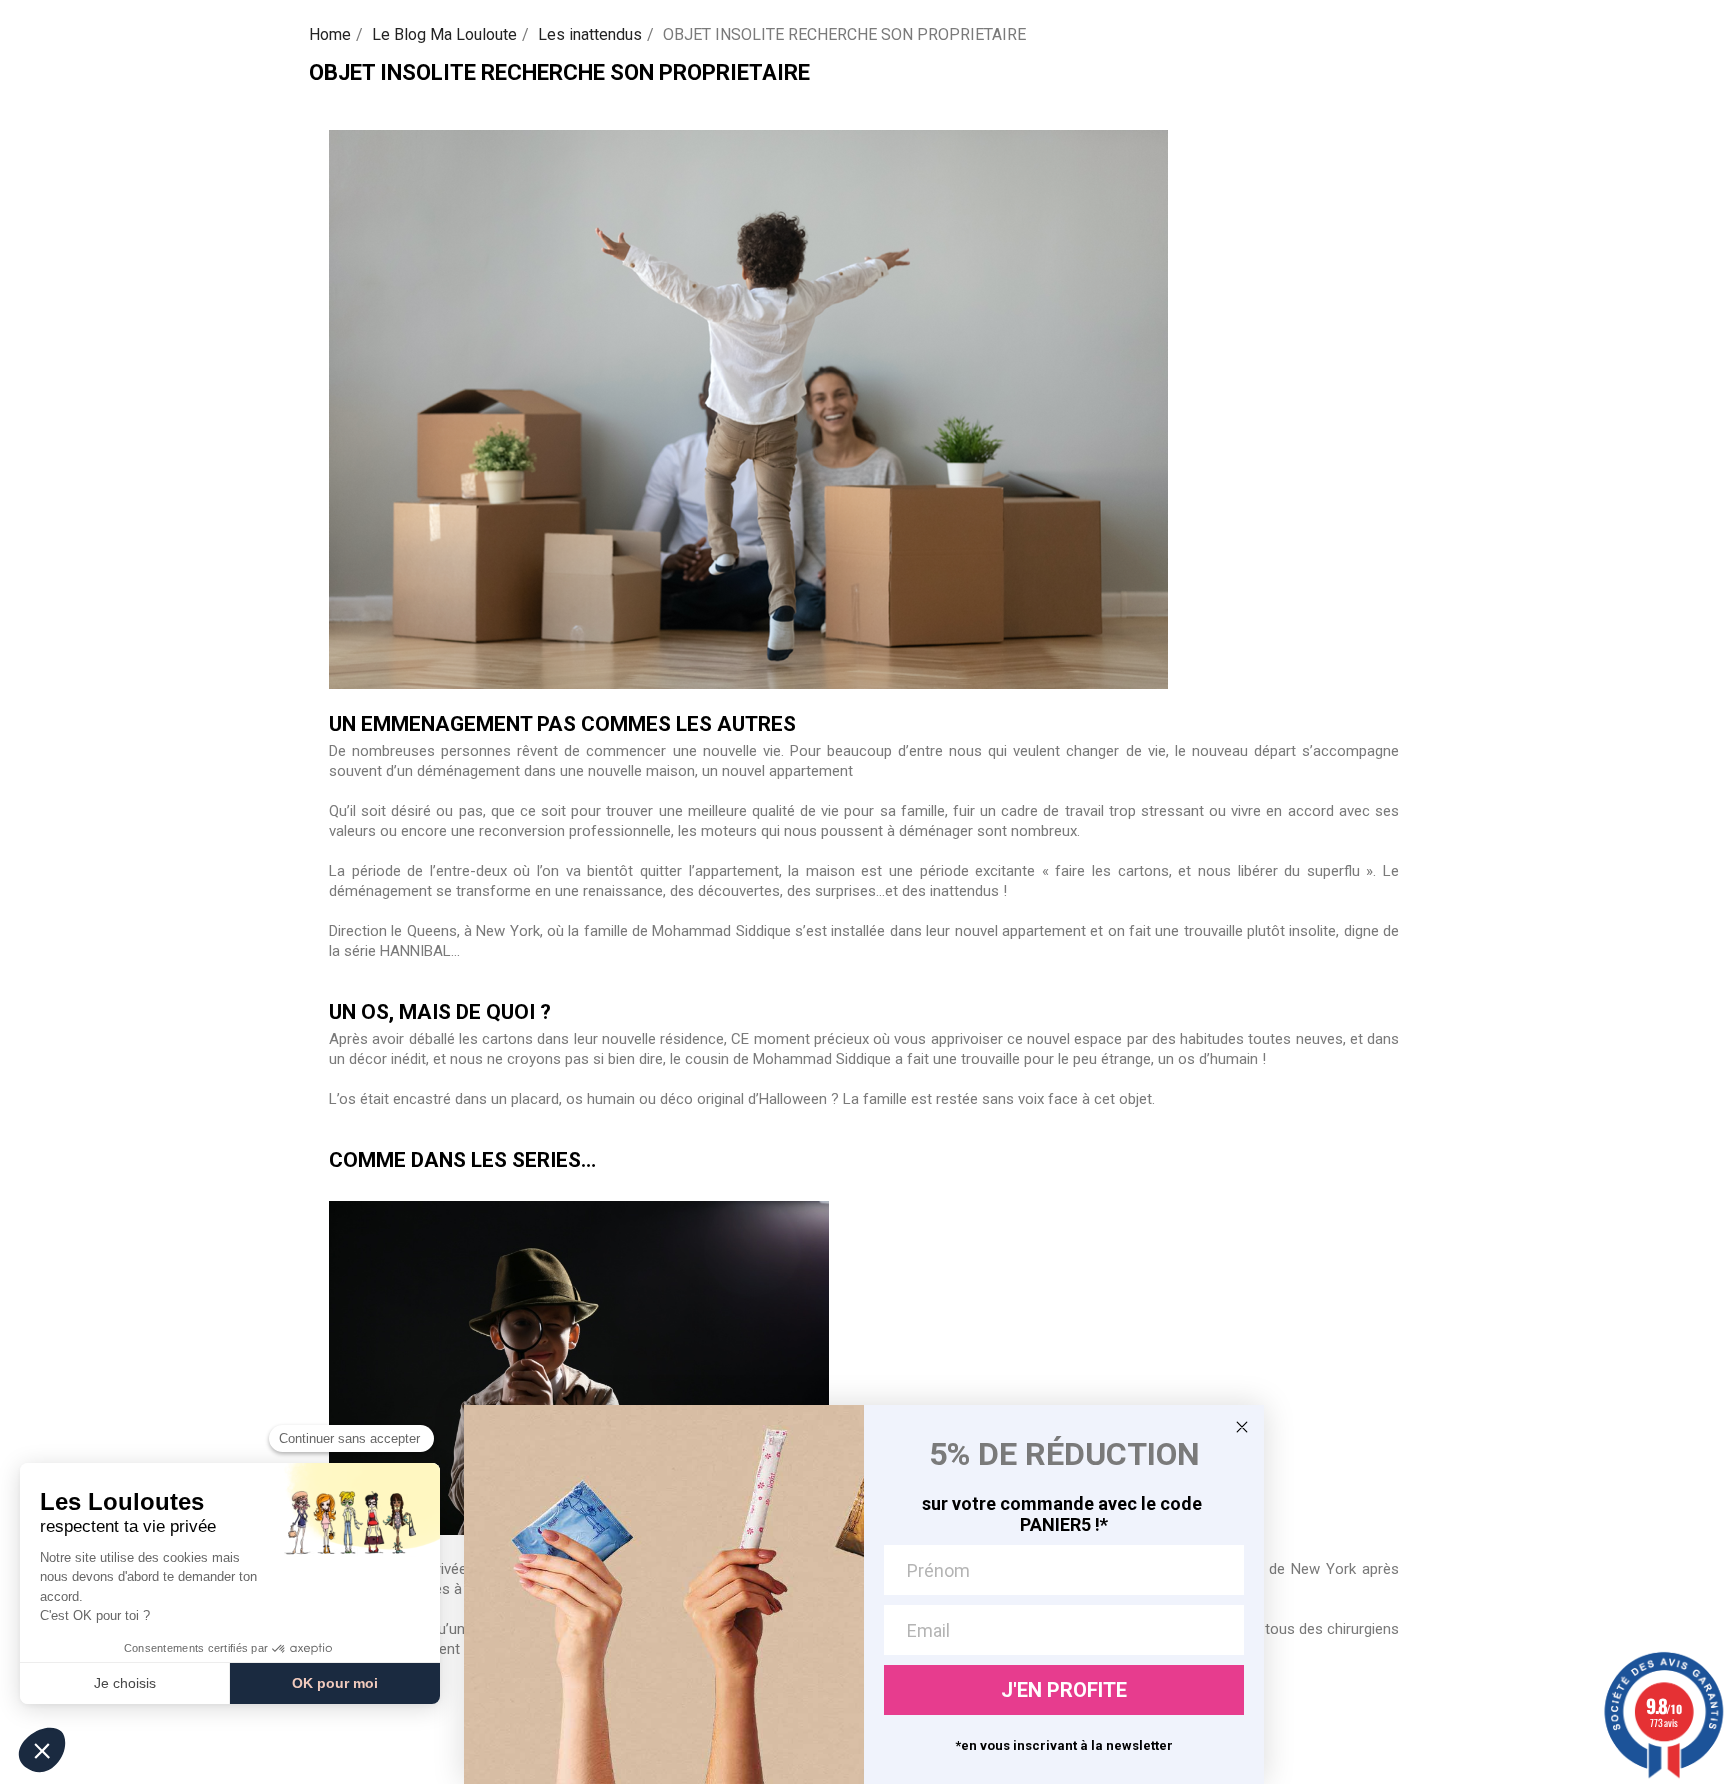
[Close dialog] (1242, 1427)
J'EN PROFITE (1064, 1690)
